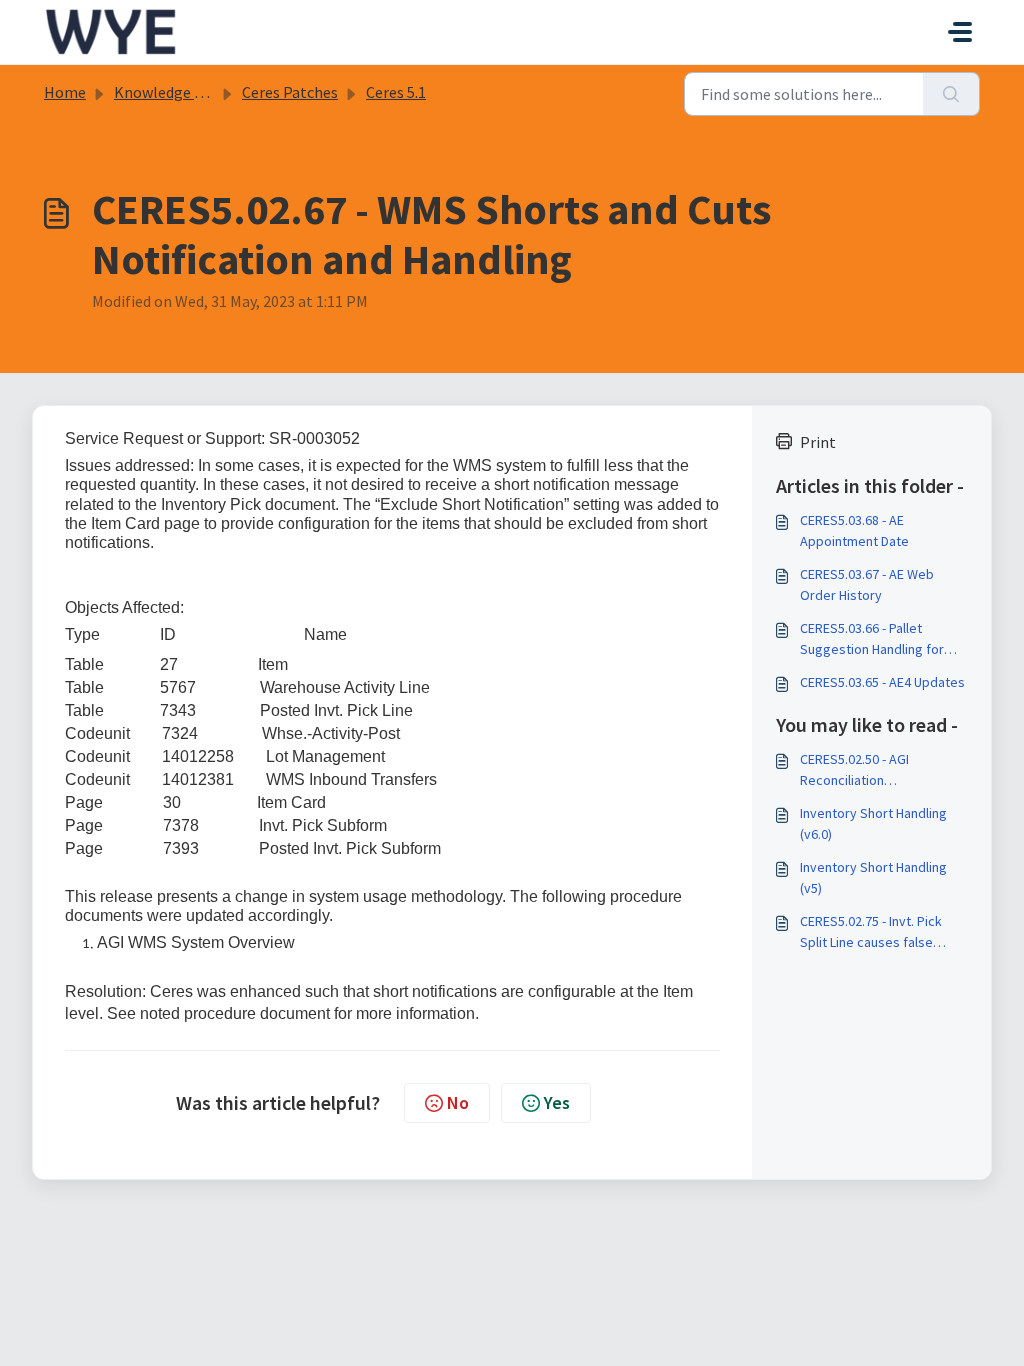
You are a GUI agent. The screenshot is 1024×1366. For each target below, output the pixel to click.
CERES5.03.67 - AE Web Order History (867, 584)
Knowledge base (170, 92)
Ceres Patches (290, 92)
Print (818, 442)
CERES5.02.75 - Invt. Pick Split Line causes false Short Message (871, 932)
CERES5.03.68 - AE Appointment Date (854, 530)
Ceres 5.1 (396, 92)
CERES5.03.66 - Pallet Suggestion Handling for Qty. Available (872, 639)
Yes (557, 1102)
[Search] (951, 94)
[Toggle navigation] (960, 32)
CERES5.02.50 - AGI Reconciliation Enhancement (854, 770)
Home (65, 92)
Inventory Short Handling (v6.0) (873, 823)
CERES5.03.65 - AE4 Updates (882, 682)
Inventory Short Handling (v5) (873, 877)
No (458, 1102)
